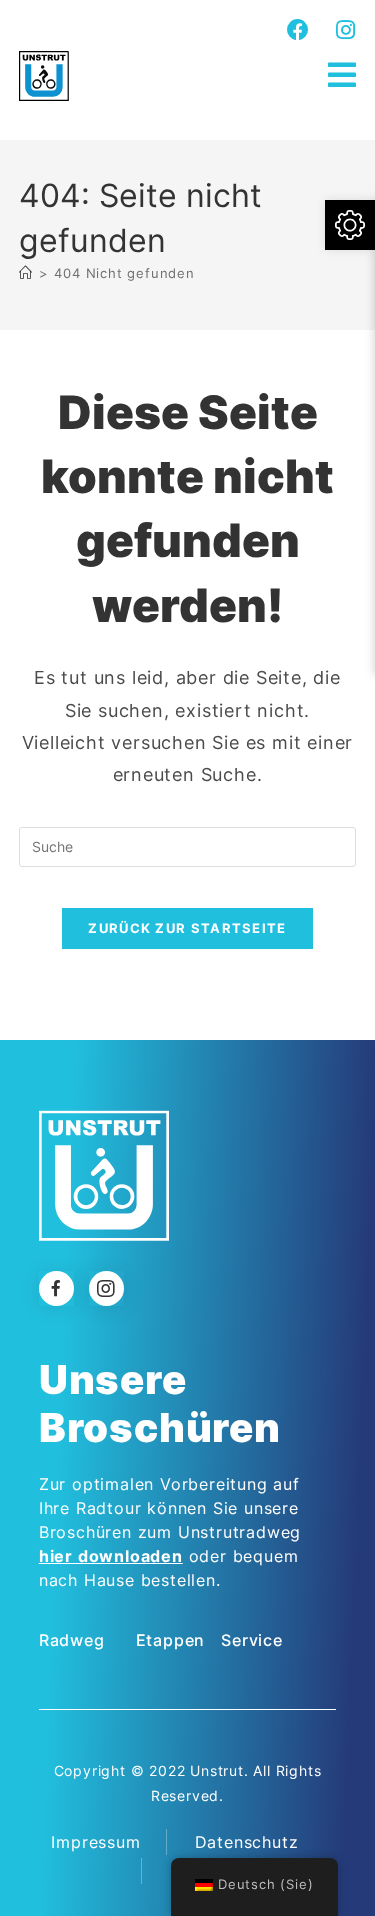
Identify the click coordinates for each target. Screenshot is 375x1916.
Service (252, 1640)
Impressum (95, 1842)
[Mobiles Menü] (342, 75)
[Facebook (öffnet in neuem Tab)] (298, 30)
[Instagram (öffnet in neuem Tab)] (343, 30)
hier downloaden (111, 1556)
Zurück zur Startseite (187, 928)
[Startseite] (26, 273)
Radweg (72, 1640)
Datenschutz (247, 1842)
